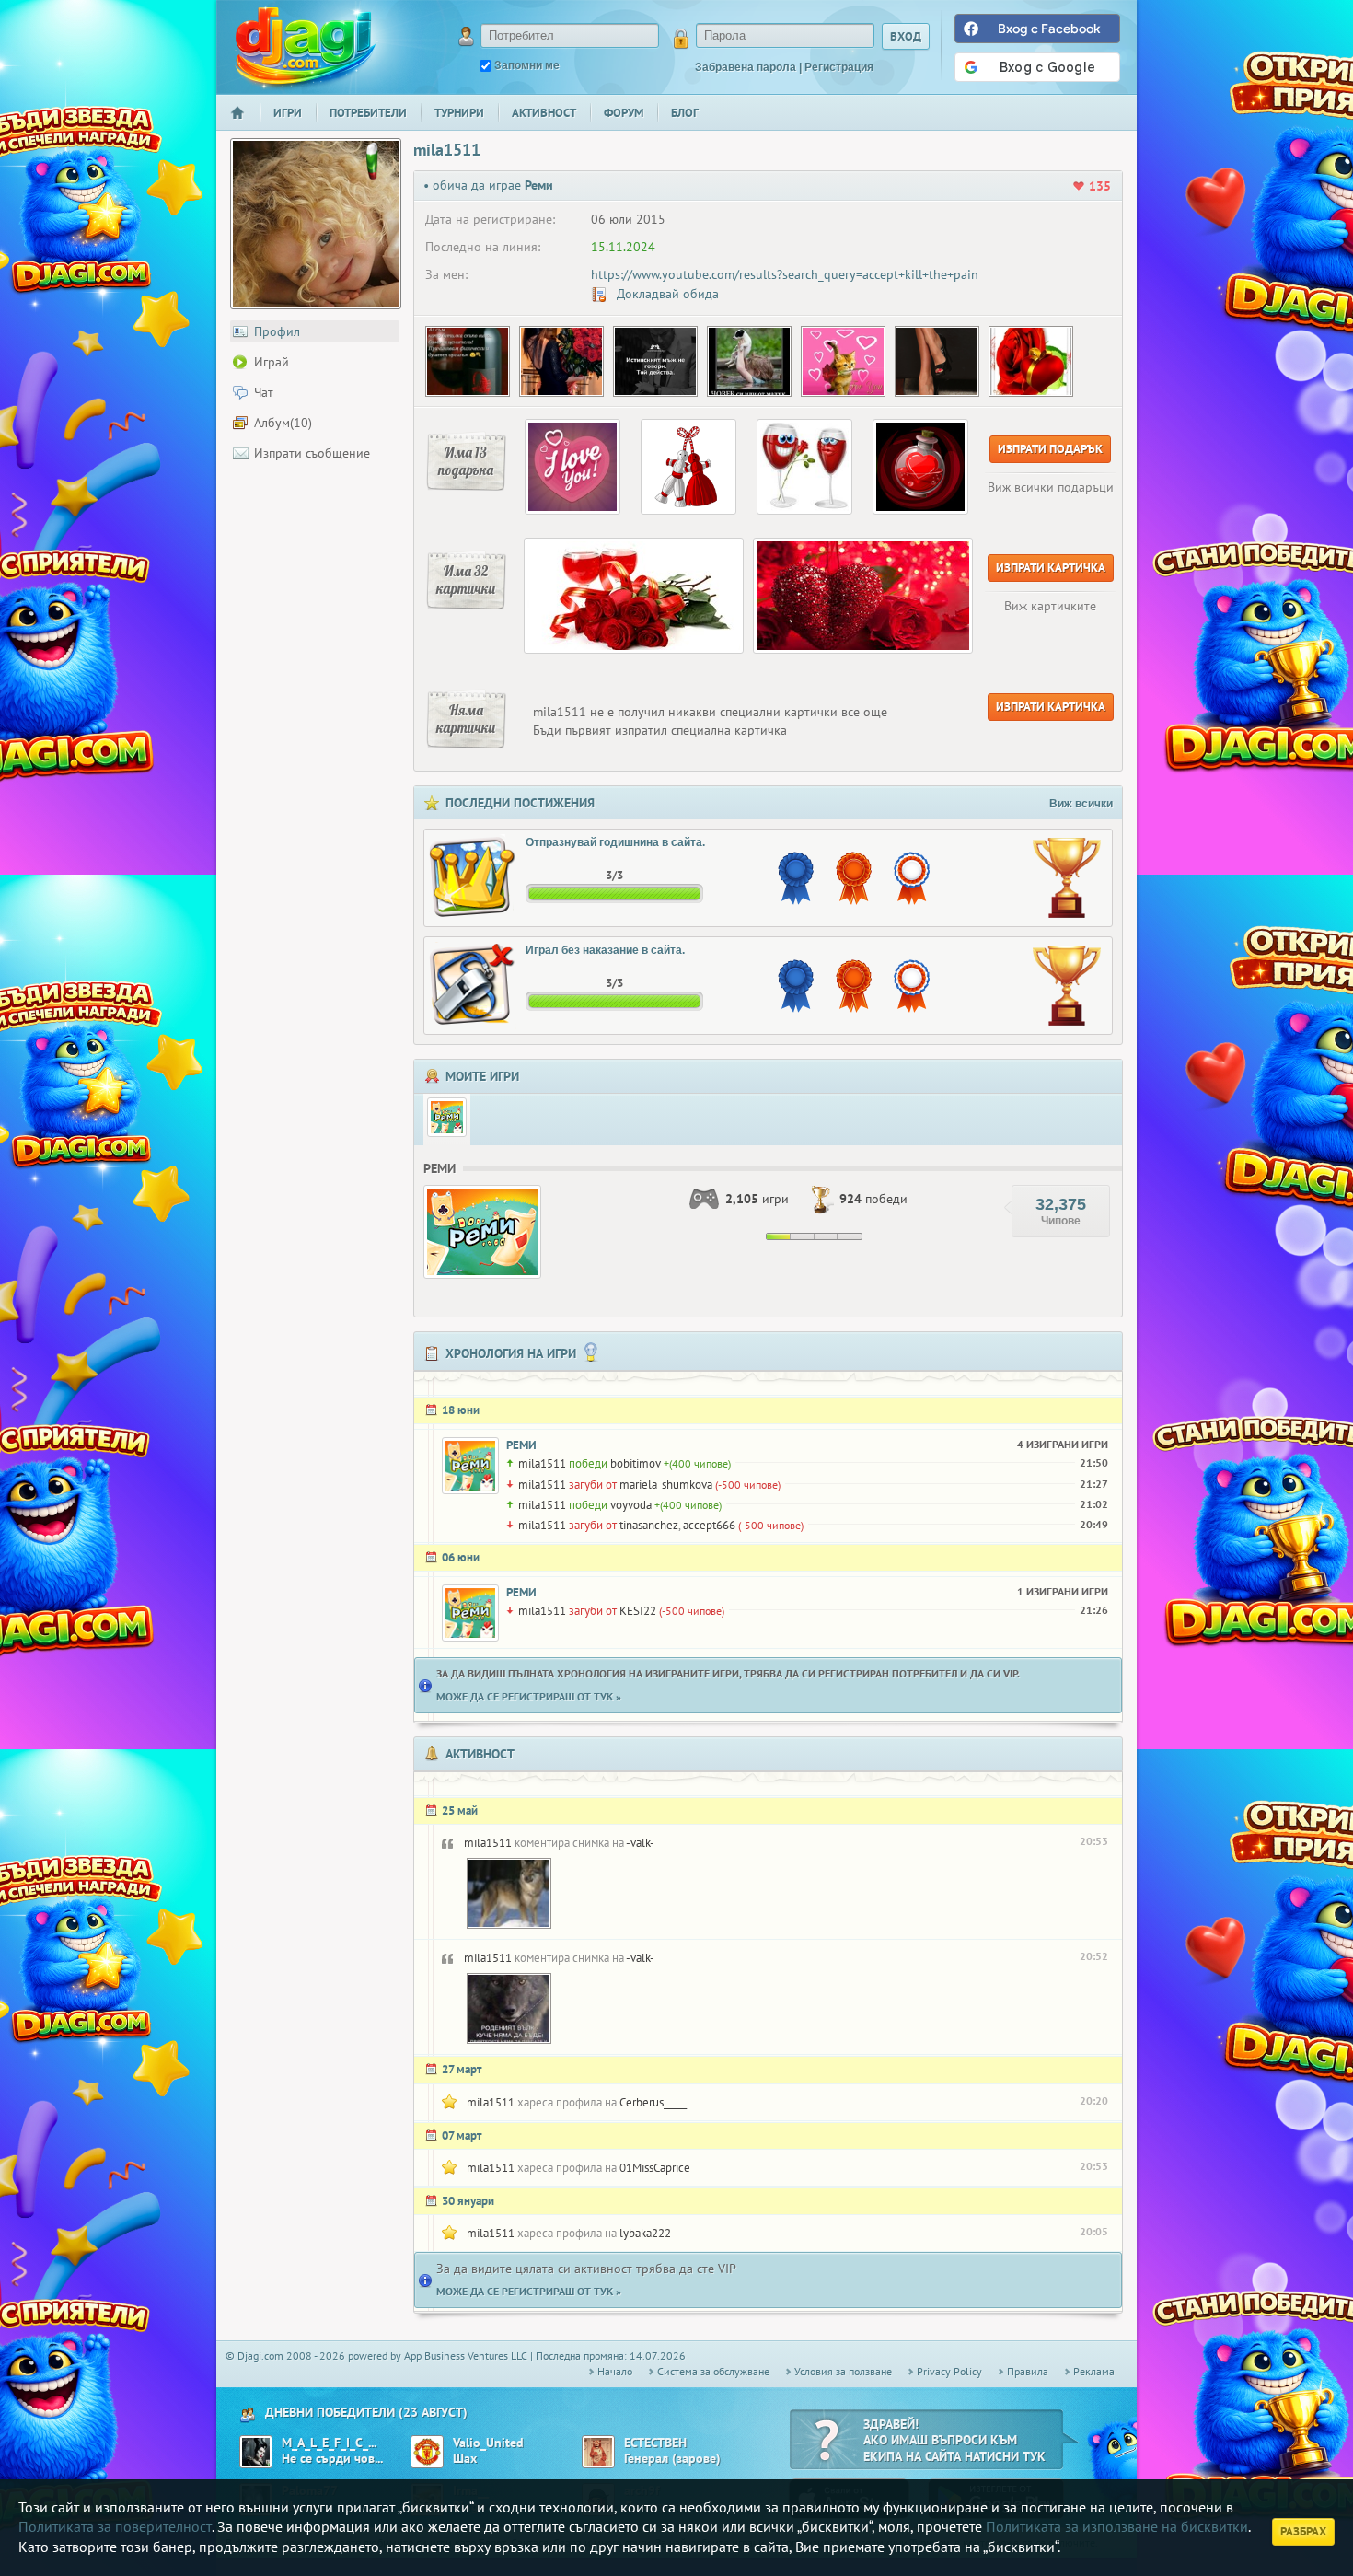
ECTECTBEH (655, 2443)
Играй (272, 362)
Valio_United (488, 2443)
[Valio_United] (427, 2452)
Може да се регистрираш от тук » (529, 1696)
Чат (264, 392)
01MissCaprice (655, 2168)
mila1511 (542, 1463)
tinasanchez (649, 1525)
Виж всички (1081, 804)
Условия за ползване (843, 2371)
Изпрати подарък (1050, 449)
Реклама (1094, 2371)
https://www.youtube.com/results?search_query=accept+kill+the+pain (785, 274)
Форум (624, 113)
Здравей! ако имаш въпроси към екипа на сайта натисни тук (954, 2440)
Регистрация (839, 67)
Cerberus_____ (653, 2102)
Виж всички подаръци (1051, 487)
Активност (544, 113)
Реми (521, 1445)
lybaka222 (645, 2233)
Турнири (459, 113)
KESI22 (638, 1611)
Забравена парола (746, 67)
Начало (245, 125)
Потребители (368, 113)
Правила (1028, 2371)
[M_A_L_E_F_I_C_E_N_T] (256, 2452)
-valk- (640, 1843)
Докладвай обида (666, 294)
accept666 (709, 1525)
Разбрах (1303, 2531)
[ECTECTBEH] (598, 2452)
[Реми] (447, 1117)
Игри (288, 113)
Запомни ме (527, 65)
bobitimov (636, 1463)
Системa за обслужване (713, 2371)
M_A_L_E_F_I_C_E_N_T (330, 2443)
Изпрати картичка (1051, 568)
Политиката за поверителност (115, 2526)
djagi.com (306, 46)
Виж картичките (1050, 606)
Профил (277, 331)
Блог (685, 113)
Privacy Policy (949, 2371)
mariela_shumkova (666, 1485)
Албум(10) (283, 423)
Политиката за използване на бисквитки (1117, 2526)
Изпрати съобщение (312, 453)
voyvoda (631, 1505)
